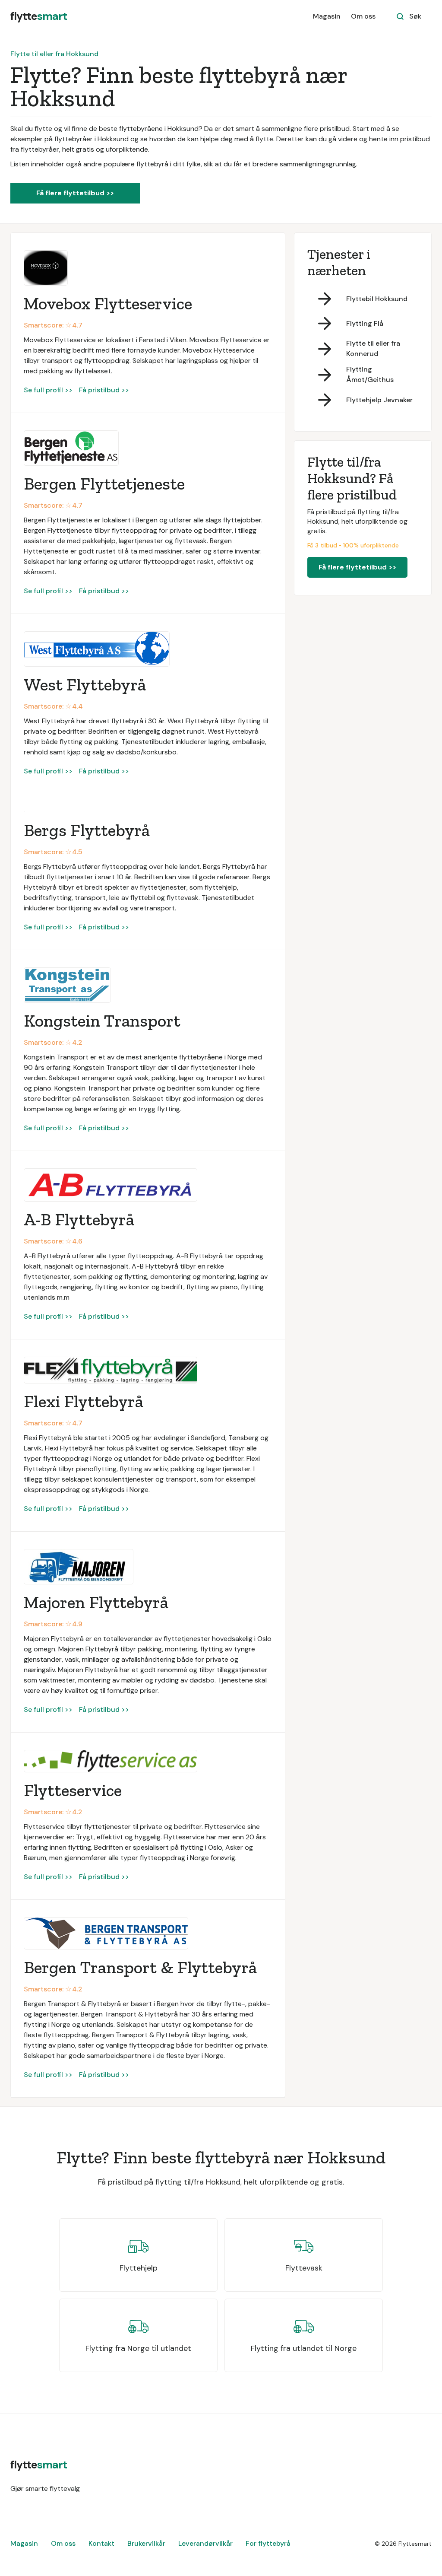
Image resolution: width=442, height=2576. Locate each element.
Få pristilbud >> (104, 390)
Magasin (327, 16)
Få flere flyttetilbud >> (75, 193)
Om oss (363, 16)
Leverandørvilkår (205, 2543)
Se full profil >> (48, 390)
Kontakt (101, 2543)
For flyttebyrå (268, 2543)
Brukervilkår (146, 2543)
